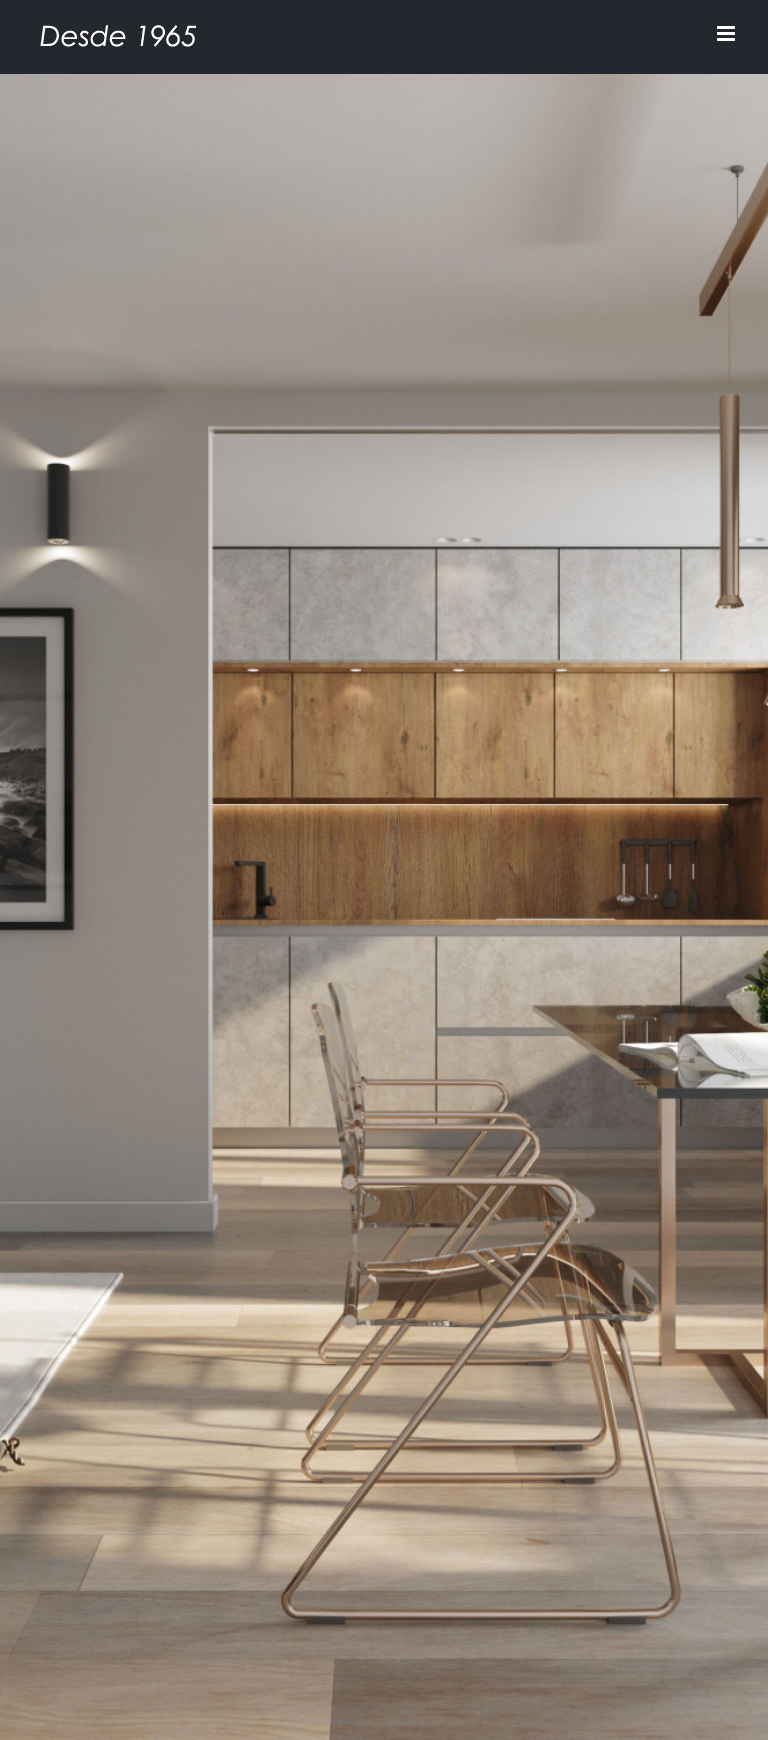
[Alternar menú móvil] (727, 33)
